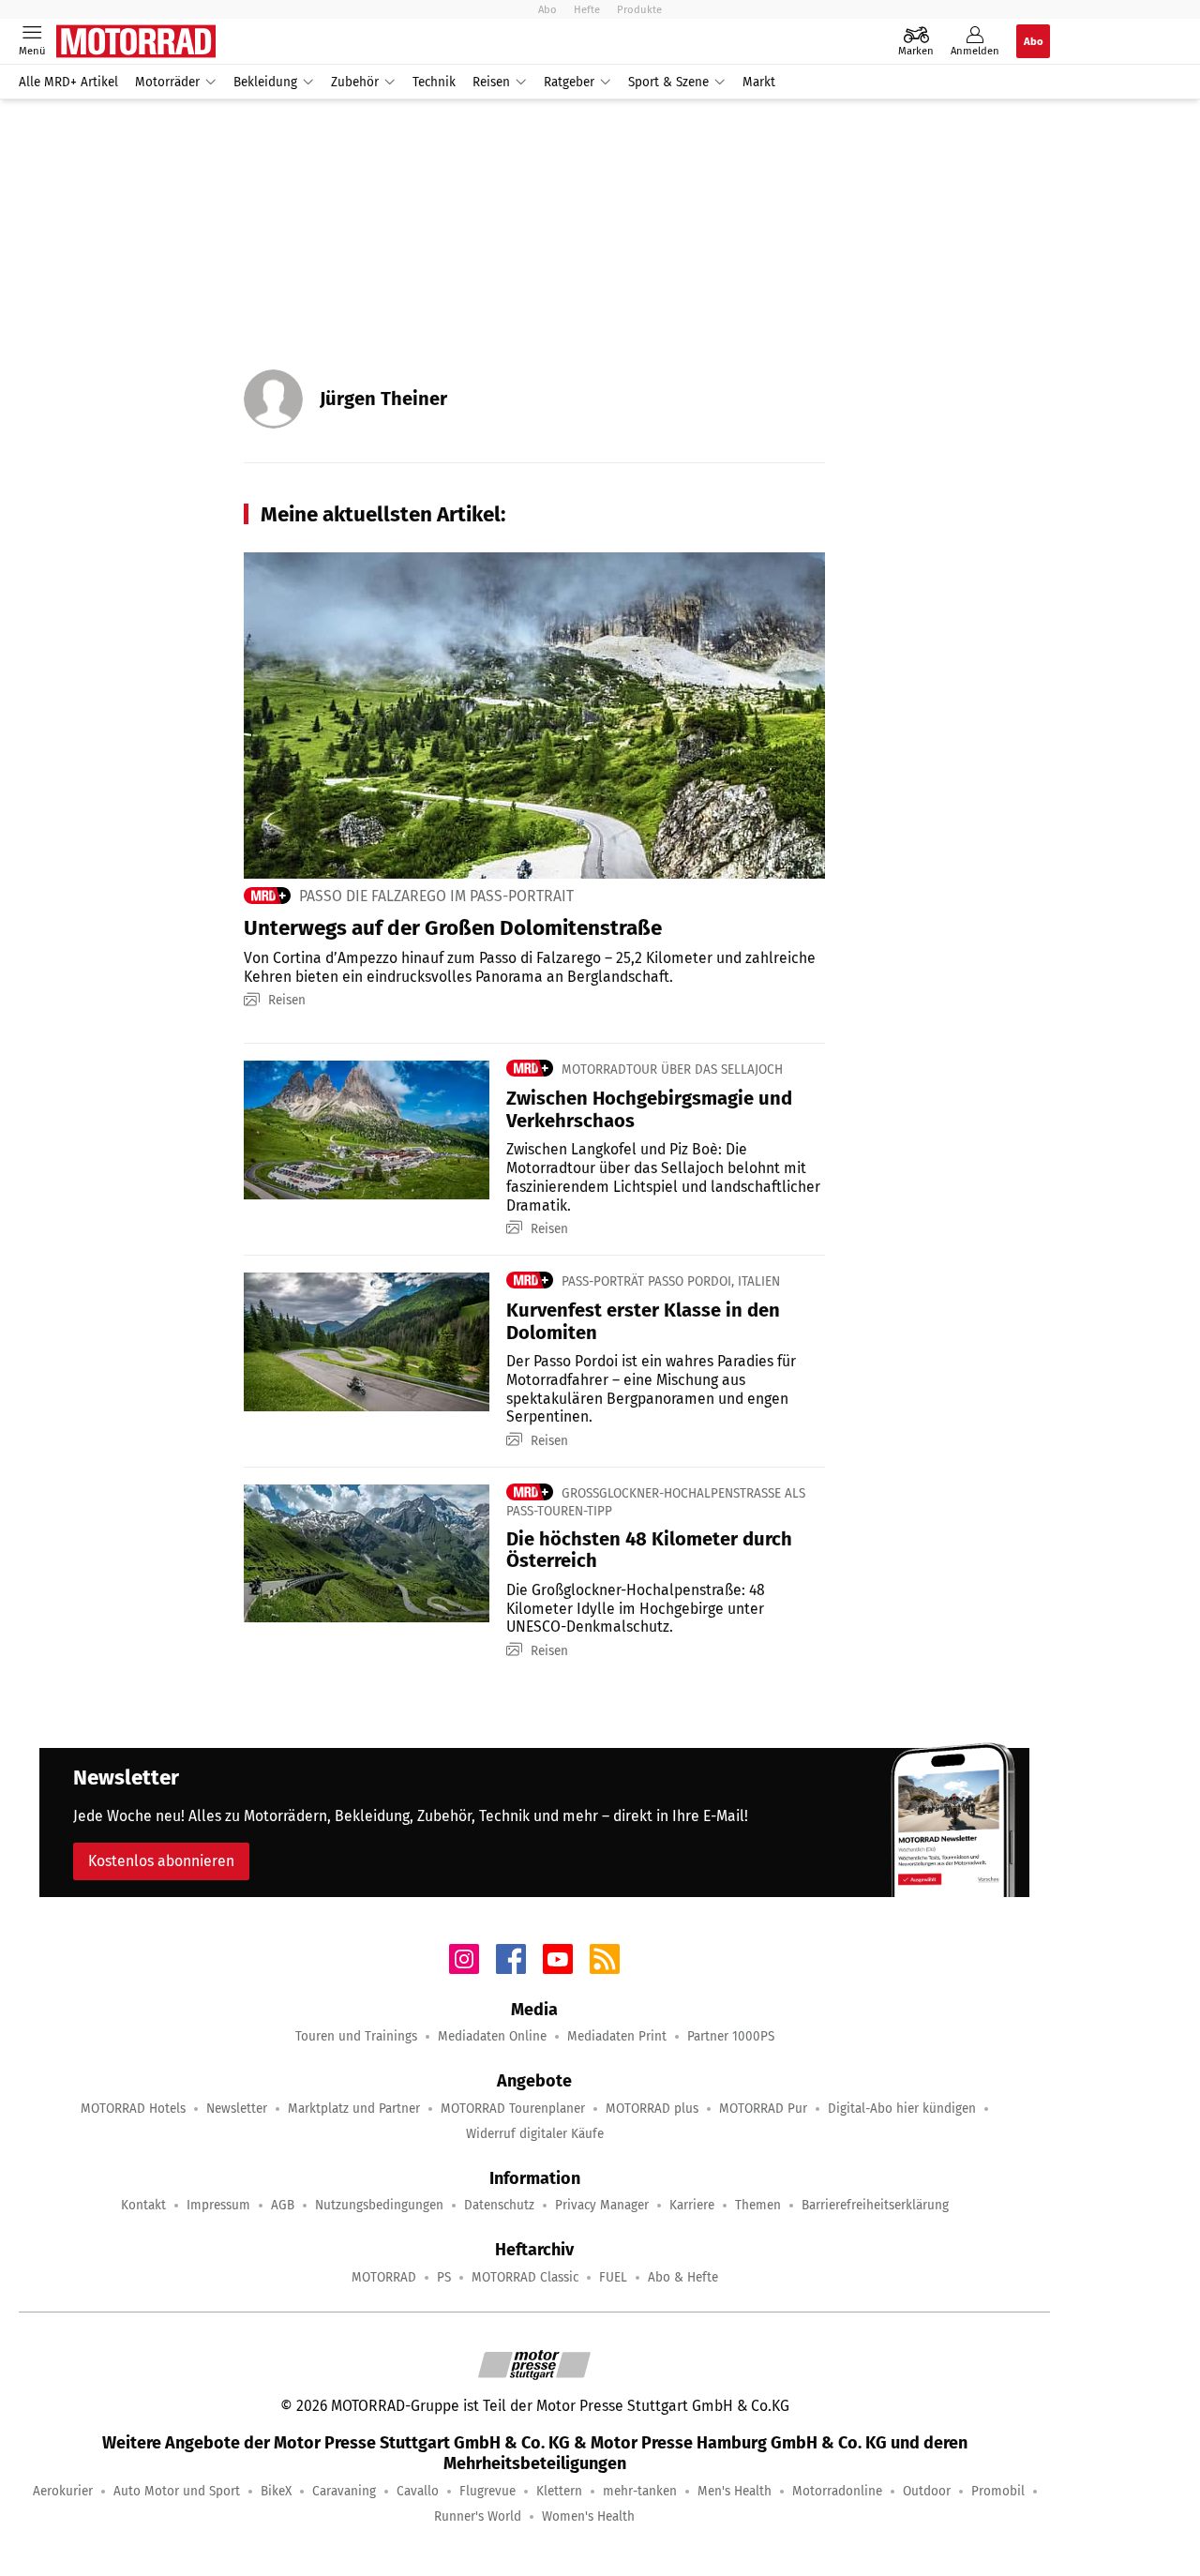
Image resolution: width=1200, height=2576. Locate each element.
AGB (283, 2205)
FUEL (613, 2277)
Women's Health (588, 2516)
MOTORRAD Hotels (133, 2109)
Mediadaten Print (617, 2036)
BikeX (276, 2491)
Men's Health (735, 2491)
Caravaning (344, 2491)
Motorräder (167, 82)
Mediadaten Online (492, 2036)
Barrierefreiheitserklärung (875, 2205)
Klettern (559, 2491)
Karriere (692, 2205)
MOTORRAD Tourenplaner (513, 2109)
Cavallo (418, 2491)
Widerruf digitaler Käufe (535, 2134)
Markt (759, 82)
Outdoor (927, 2491)
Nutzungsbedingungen (379, 2205)
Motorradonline (837, 2491)
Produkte (639, 9)
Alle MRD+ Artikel (68, 82)
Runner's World (478, 2516)
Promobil (998, 2491)
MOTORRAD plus (652, 2109)
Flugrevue (487, 2491)
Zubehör (355, 82)
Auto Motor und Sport (177, 2491)
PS (444, 2277)
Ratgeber (569, 82)
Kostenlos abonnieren (161, 1861)
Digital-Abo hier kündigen (902, 2109)
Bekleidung (265, 82)
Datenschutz (499, 2205)
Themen (758, 2205)
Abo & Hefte (683, 2277)
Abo (547, 9)
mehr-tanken (640, 2491)
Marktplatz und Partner (354, 2109)
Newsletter (237, 2109)
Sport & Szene (668, 82)
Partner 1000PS (731, 2036)
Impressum (218, 2205)
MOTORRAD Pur (763, 2109)
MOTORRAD (384, 2277)
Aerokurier (63, 2491)
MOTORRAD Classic (525, 2277)
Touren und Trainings (356, 2036)
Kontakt (143, 2205)
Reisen (491, 82)
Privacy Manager (602, 2205)
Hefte (587, 9)
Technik (434, 82)
